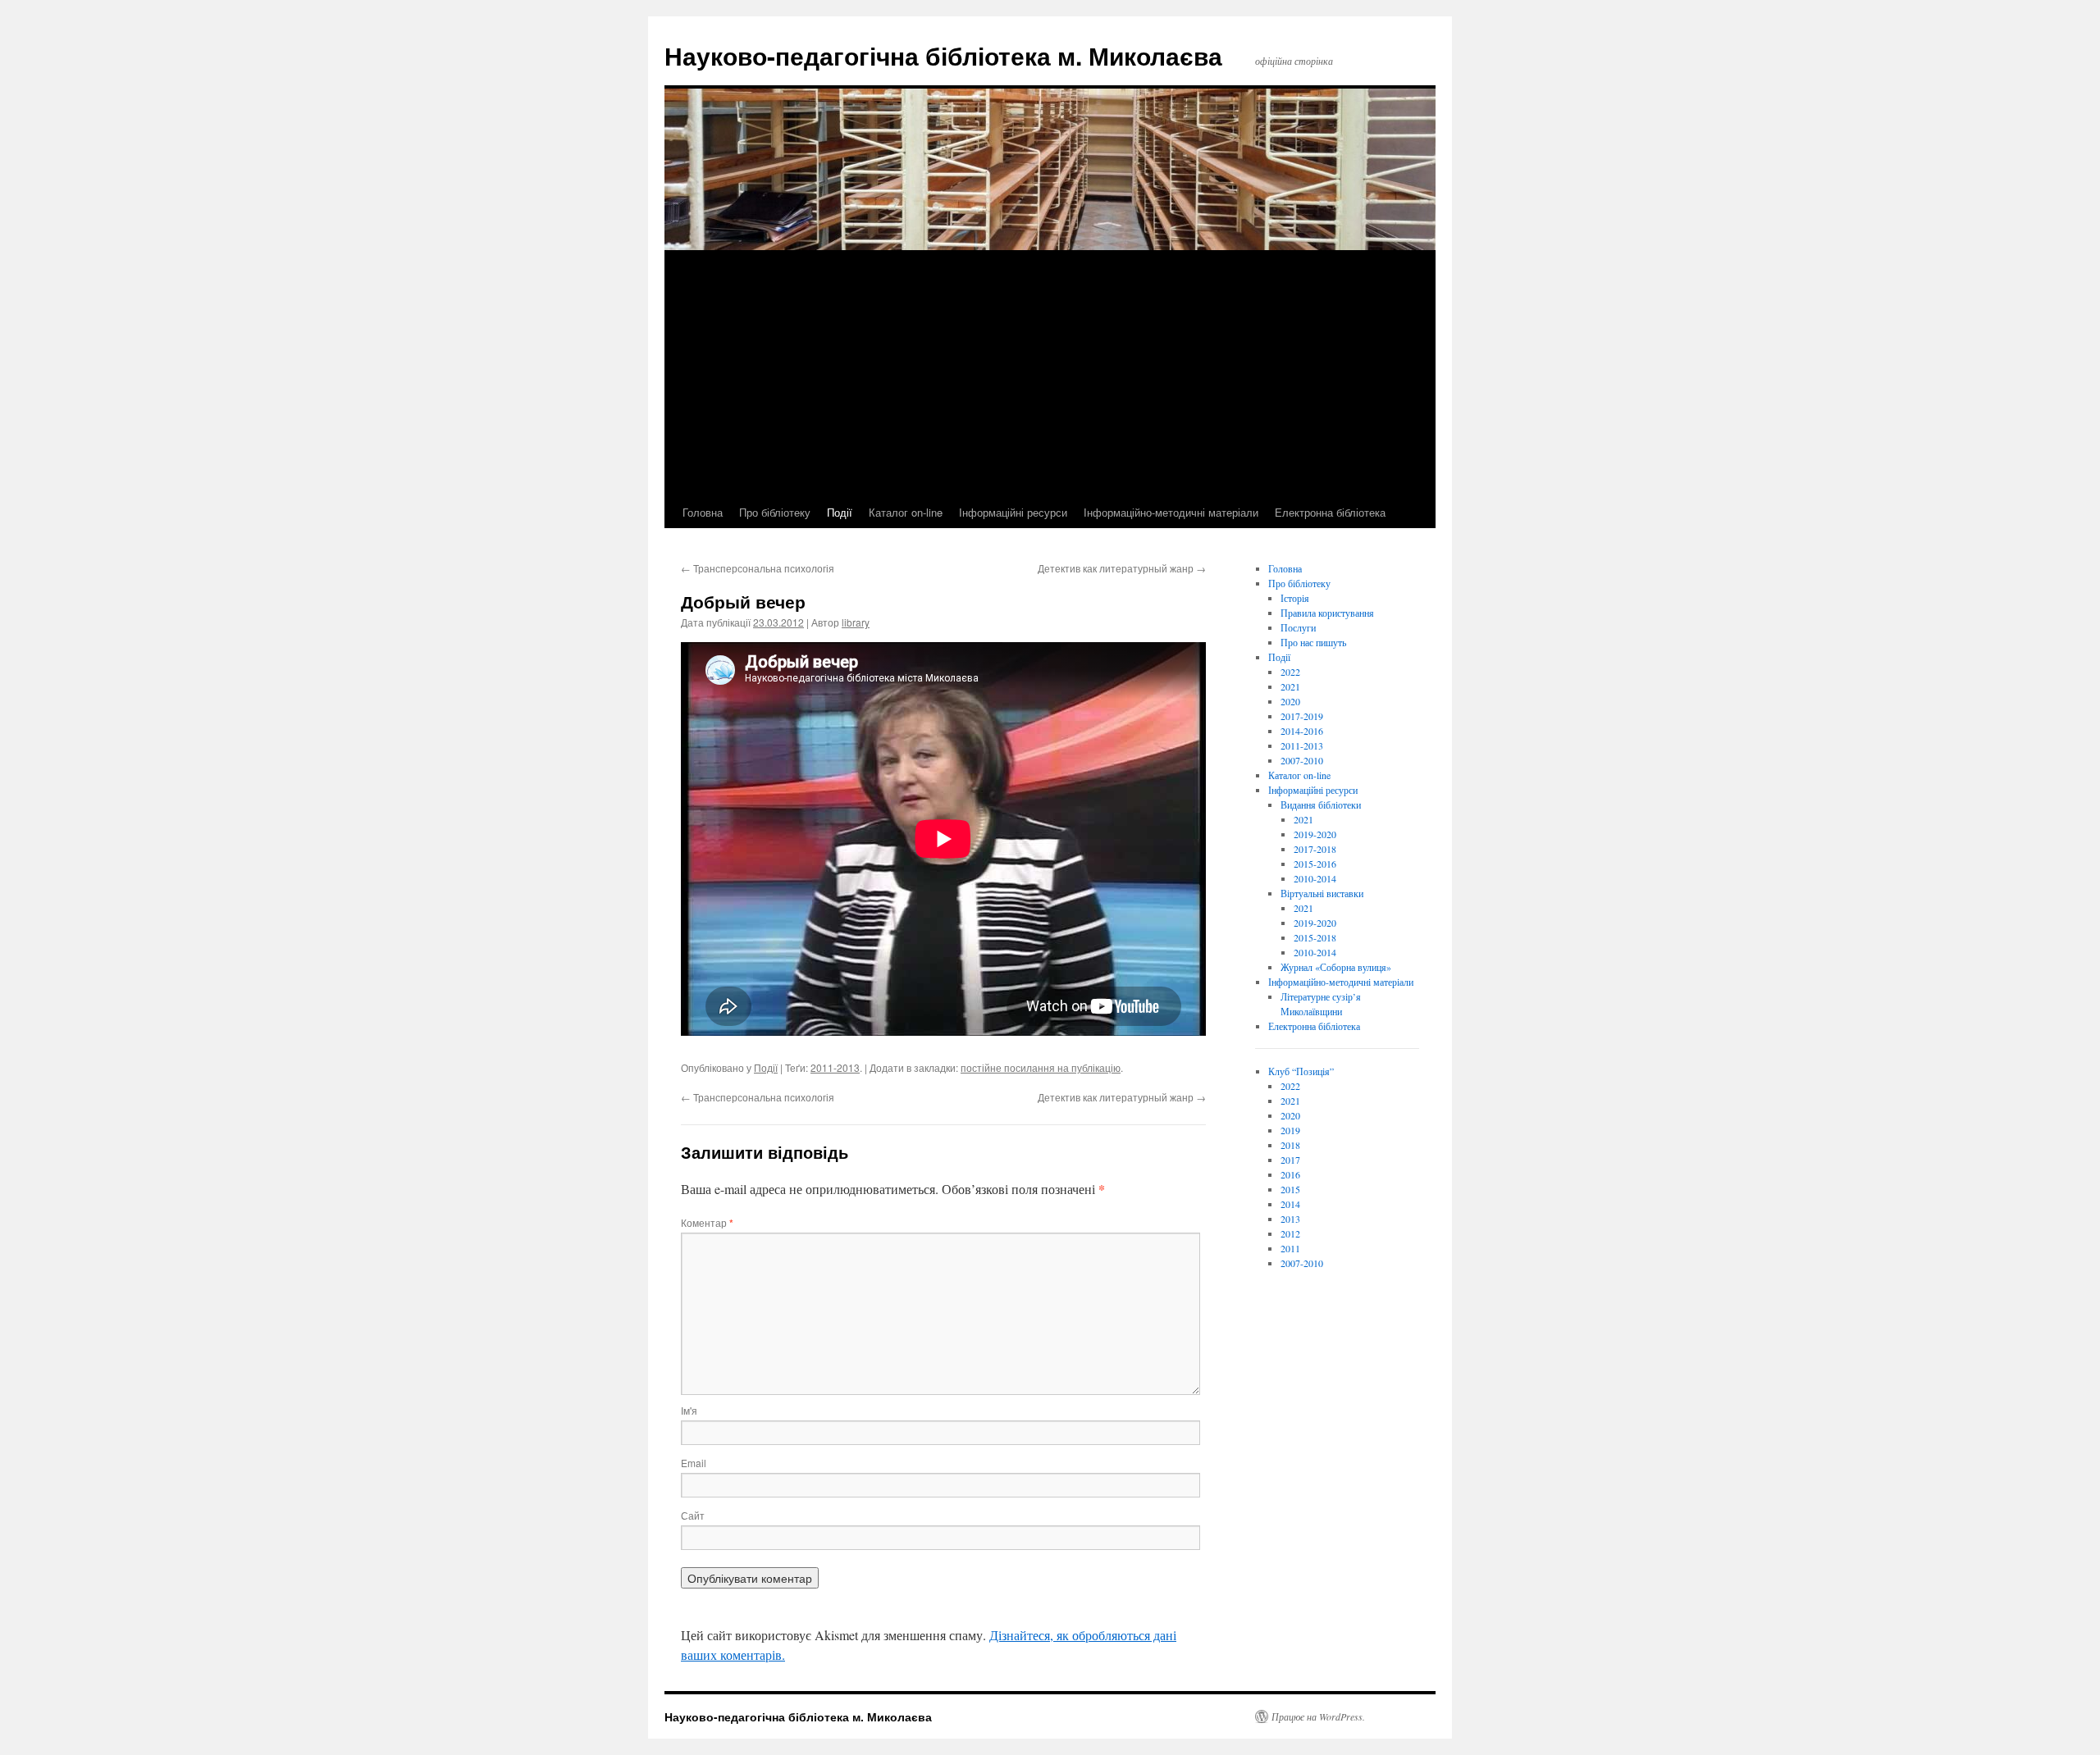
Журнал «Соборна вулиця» (1336, 967)
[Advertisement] (1050, 374)
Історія (1295, 598)
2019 (1290, 1130)
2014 (1290, 1204)
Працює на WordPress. (1318, 1716)
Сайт (693, 1515)
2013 (1290, 1219)
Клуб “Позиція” (1301, 1071)
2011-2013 (835, 1067)
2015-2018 (1315, 937)
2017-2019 (1302, 716)
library (856, 622)
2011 (1290, 1248)
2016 (1290, 1174)
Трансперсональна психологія (758, 568)
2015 (1290, 1189)
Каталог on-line (906, 512)
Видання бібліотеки (1321, 805)
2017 (1290, 1160)
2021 (1290, 686)
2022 (1290, 672)
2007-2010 (1302, 760)
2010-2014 (1315, 878)
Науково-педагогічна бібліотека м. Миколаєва (943, 55)
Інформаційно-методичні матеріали (1171, 512)
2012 (1290, 1233)
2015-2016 (1315, 864)
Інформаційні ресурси (1013, 512)
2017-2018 (1315, 849)
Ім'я (689, 1410)
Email (694, 1463)
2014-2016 (1302, 731)
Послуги (1298, 627)
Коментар (707, 1222)
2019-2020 (1315, 834)
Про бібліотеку (775, 512)
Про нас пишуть (1313, 642)
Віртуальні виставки (1322, 893)
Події (840, 512)
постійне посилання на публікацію (1041, 1067)
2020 (1290, 701)
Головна (703, 512)
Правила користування (1327, 613)
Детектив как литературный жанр (1122, 568)
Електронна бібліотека (1330, 512)
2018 (1290, 1145)
